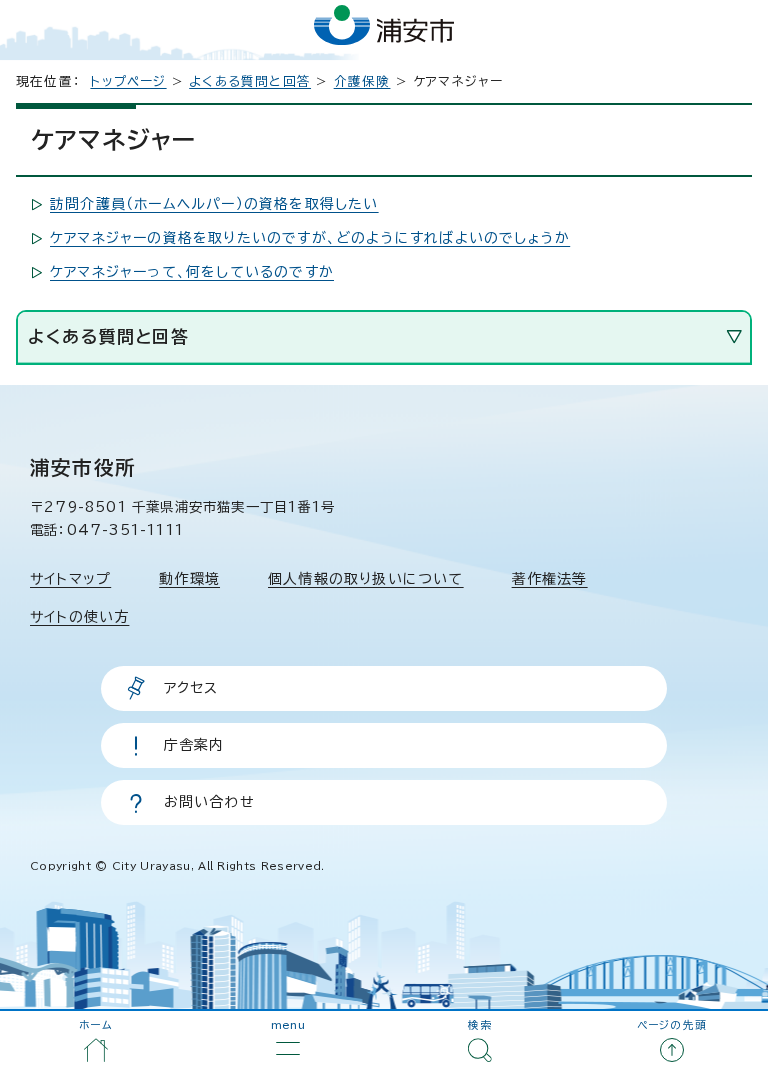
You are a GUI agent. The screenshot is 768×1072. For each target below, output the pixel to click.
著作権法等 (550, 579)
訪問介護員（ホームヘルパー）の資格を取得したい (214, 204)
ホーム (96, 1025)
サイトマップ (70, 579)
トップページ (128, 81)
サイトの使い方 (79, 617)
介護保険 (362, 81)
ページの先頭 (672, 1025)
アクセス (191, 688)
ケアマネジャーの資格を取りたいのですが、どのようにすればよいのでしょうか (310, 238)
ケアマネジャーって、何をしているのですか (192, 272)
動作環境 (189, 579)
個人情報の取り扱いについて (366, 579)
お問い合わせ (209, 802)
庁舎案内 (194, 745)
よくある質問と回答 (250, 81)
